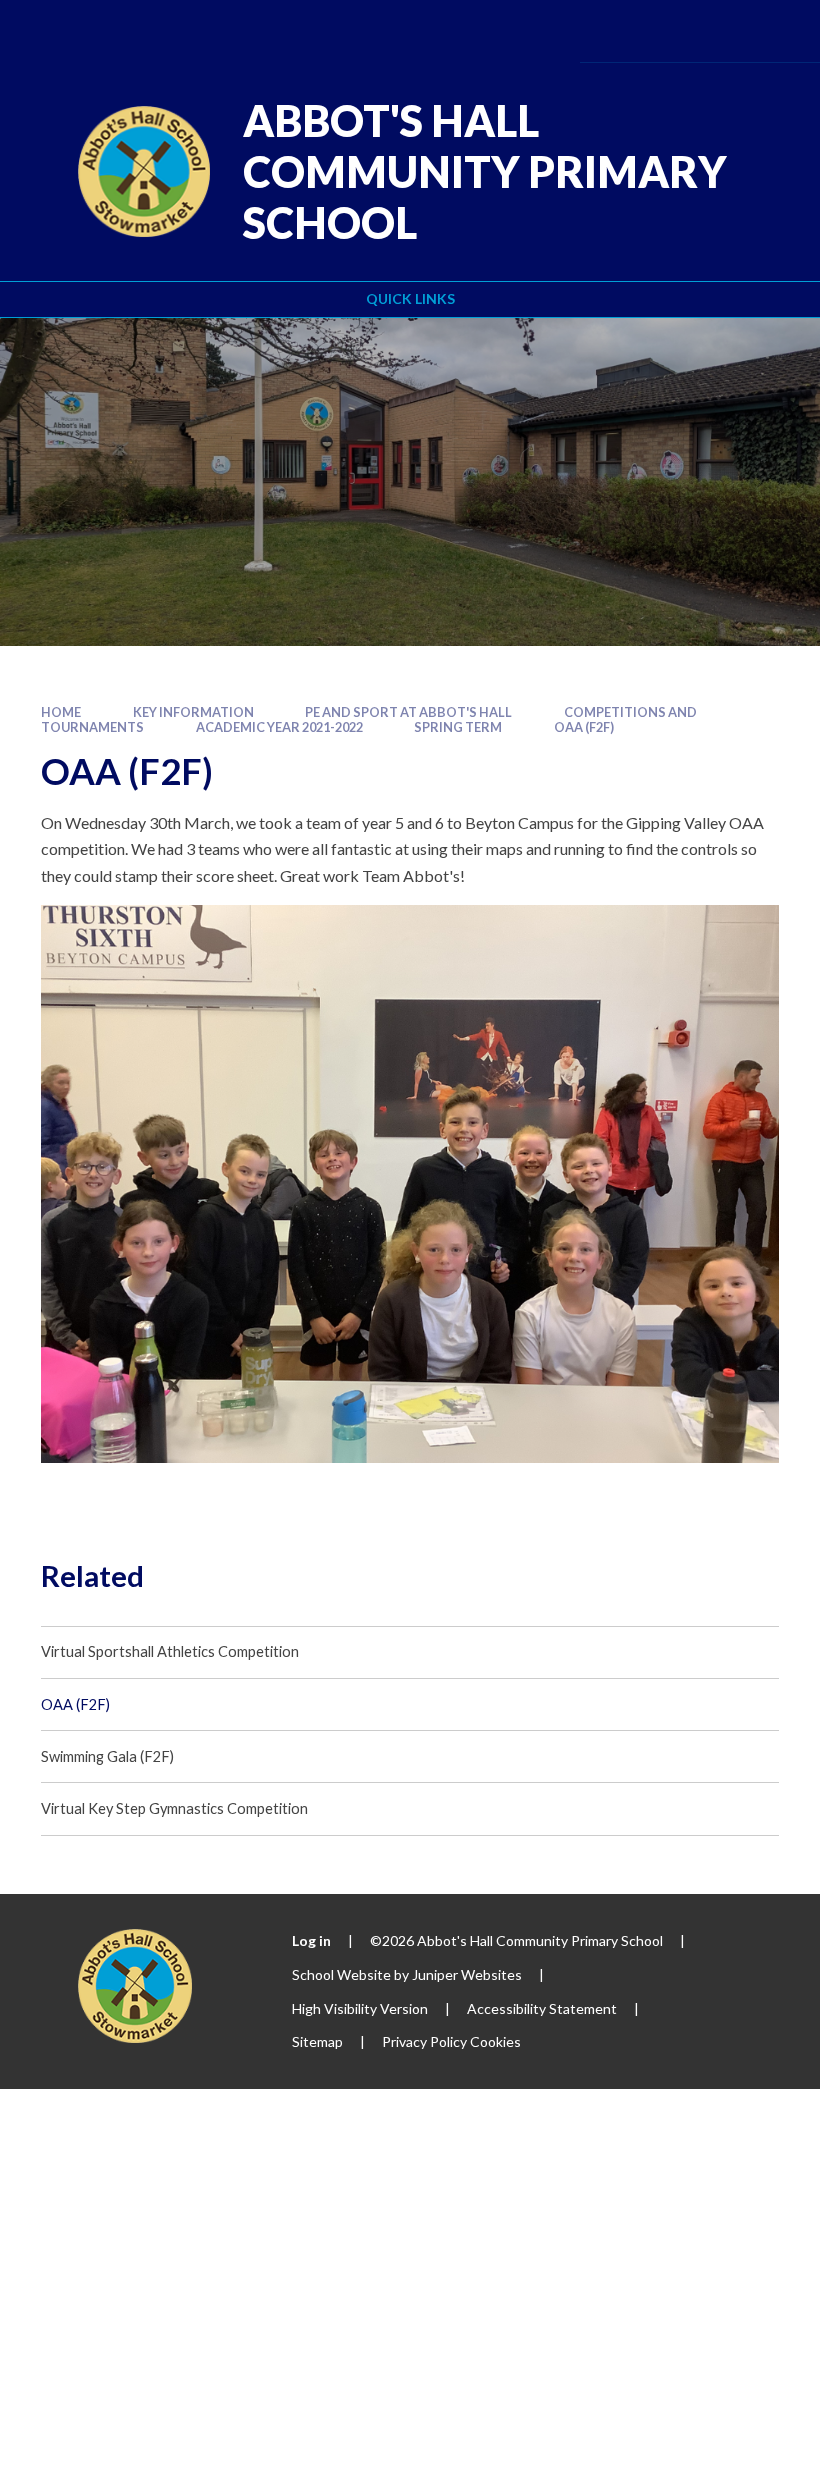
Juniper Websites (467, 1974)
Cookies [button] (495, 2041)
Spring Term (458, 727)
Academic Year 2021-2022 (279, 727)
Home (61, 712)
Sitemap (317, 2041)
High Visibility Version (360, 2008)
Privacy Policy (424, 2041)
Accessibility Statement (542, 2008)
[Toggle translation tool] (661, 30)
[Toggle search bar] (716, 30)
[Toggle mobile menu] (775, 31)
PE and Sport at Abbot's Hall (408, 712)
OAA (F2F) (584, 727)
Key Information (193, 712)
